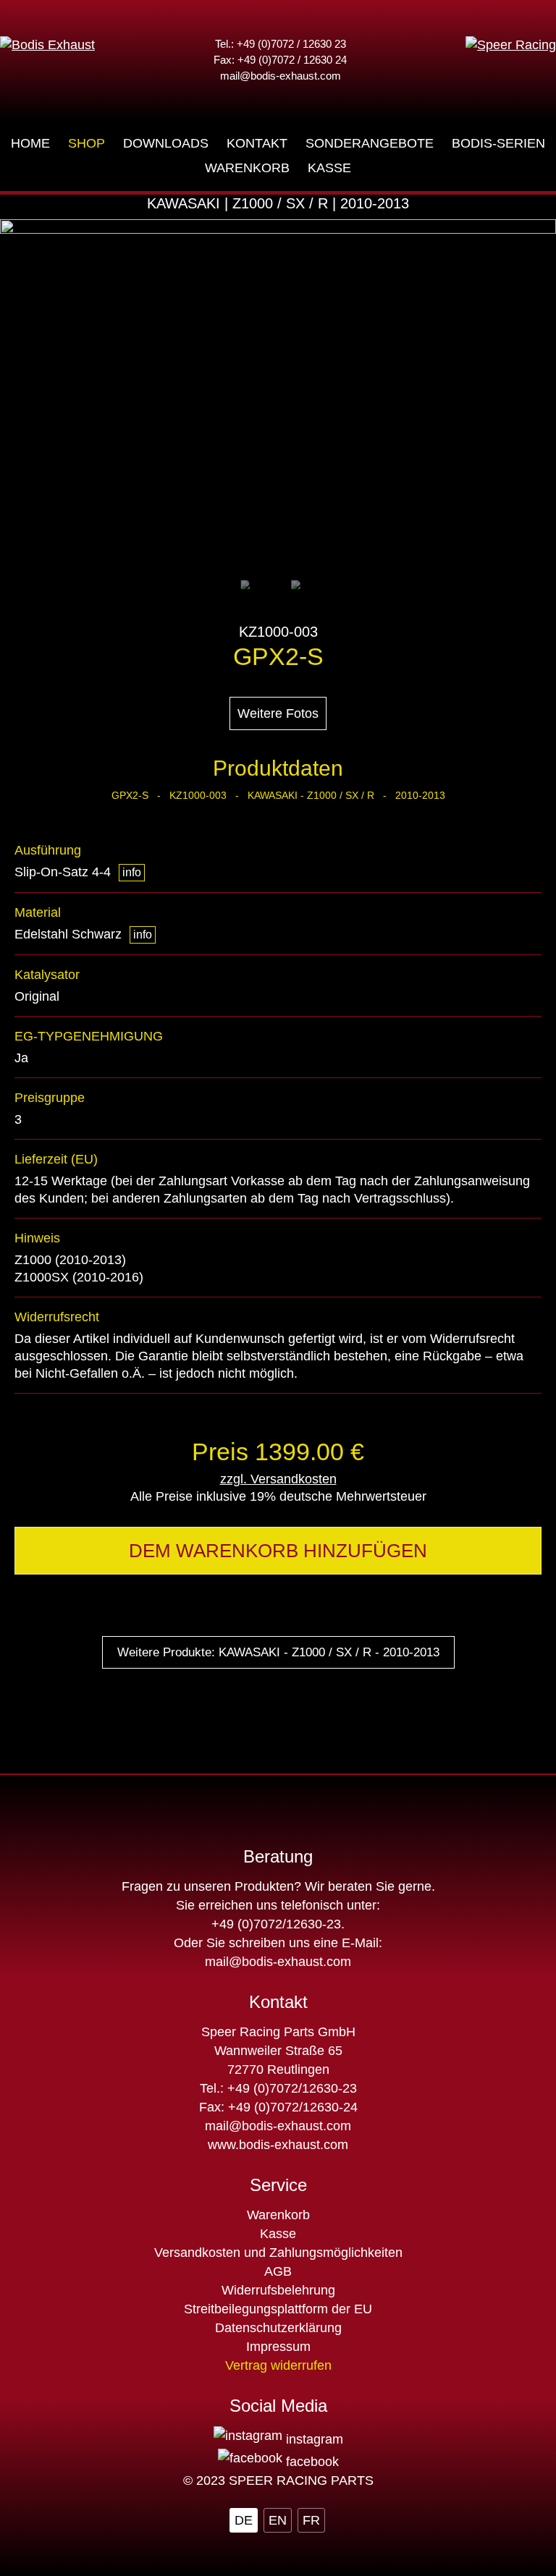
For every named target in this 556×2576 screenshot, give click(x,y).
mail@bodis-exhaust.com (281, 76)
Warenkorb (278, 2215)
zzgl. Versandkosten (278, 1479)
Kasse (278, 2234)
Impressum (278, 2347)
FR (311, 2520)
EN (278, 2520)
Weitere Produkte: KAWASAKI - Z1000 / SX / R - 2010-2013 (278, 1652)
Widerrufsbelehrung (278, 2290)
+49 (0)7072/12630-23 (276, 1924)
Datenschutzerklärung (278, 2328)
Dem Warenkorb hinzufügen (278, 1551)
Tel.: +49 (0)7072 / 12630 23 (281, 44)
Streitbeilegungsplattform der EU (278, 2309)
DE (244, 2520)
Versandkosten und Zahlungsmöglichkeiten (278, 2253)
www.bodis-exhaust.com (278, 2145)
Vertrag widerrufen (278, 2365)
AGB (278, 2271)
